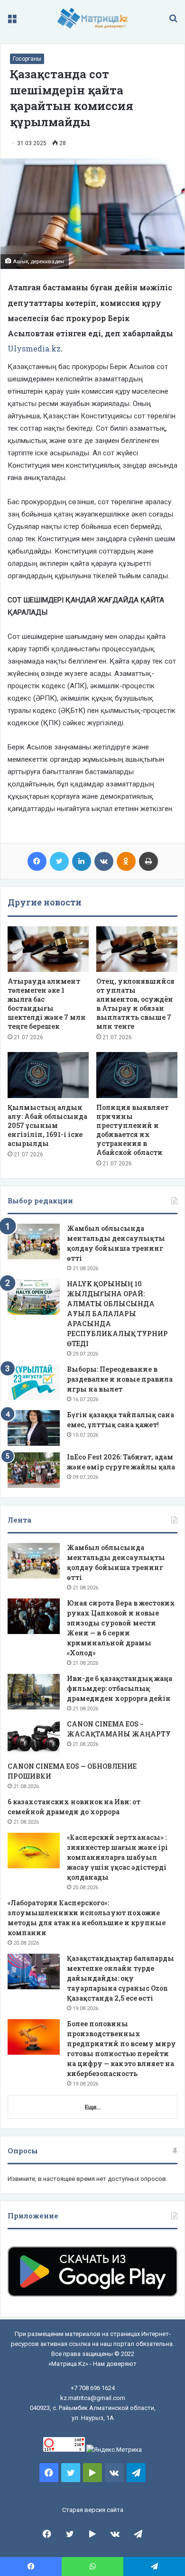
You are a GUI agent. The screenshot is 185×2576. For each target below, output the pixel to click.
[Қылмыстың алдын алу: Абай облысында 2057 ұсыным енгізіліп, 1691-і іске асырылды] (48, 1075)
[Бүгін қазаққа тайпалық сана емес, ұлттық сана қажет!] (34, 1428)
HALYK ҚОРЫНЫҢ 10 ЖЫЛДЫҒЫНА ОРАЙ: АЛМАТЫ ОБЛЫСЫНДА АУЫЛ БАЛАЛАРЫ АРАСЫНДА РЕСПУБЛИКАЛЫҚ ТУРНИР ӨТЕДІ (117, 1314)
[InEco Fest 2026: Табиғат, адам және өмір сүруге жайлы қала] (34, 1470)
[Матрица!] (93, 18)
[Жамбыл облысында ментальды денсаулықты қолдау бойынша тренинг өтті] (34, 1242)
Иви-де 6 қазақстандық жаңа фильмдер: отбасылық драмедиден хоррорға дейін (120, 1688)
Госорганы (27, 59)
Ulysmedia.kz (34, 348)
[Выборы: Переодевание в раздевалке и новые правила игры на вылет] (34, 1382)
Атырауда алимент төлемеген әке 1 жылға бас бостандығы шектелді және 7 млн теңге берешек (47, 1004)
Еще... (93, 2107)
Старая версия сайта (93, 2510)
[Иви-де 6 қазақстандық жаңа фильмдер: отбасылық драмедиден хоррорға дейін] (34, 1692)
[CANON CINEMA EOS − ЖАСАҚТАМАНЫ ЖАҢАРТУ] (34, 1737)
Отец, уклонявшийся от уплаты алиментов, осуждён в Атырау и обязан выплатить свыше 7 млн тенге (135, 1004)
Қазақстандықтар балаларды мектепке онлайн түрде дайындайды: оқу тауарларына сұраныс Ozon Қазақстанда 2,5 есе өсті (120, 1978)
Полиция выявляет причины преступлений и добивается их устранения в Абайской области (132, 1130)
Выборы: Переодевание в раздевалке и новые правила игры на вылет (120, 1379)
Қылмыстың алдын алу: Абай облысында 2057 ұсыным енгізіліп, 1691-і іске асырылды (47, 1125)
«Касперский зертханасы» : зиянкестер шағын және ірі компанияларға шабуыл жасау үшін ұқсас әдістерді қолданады (117, 1857)
